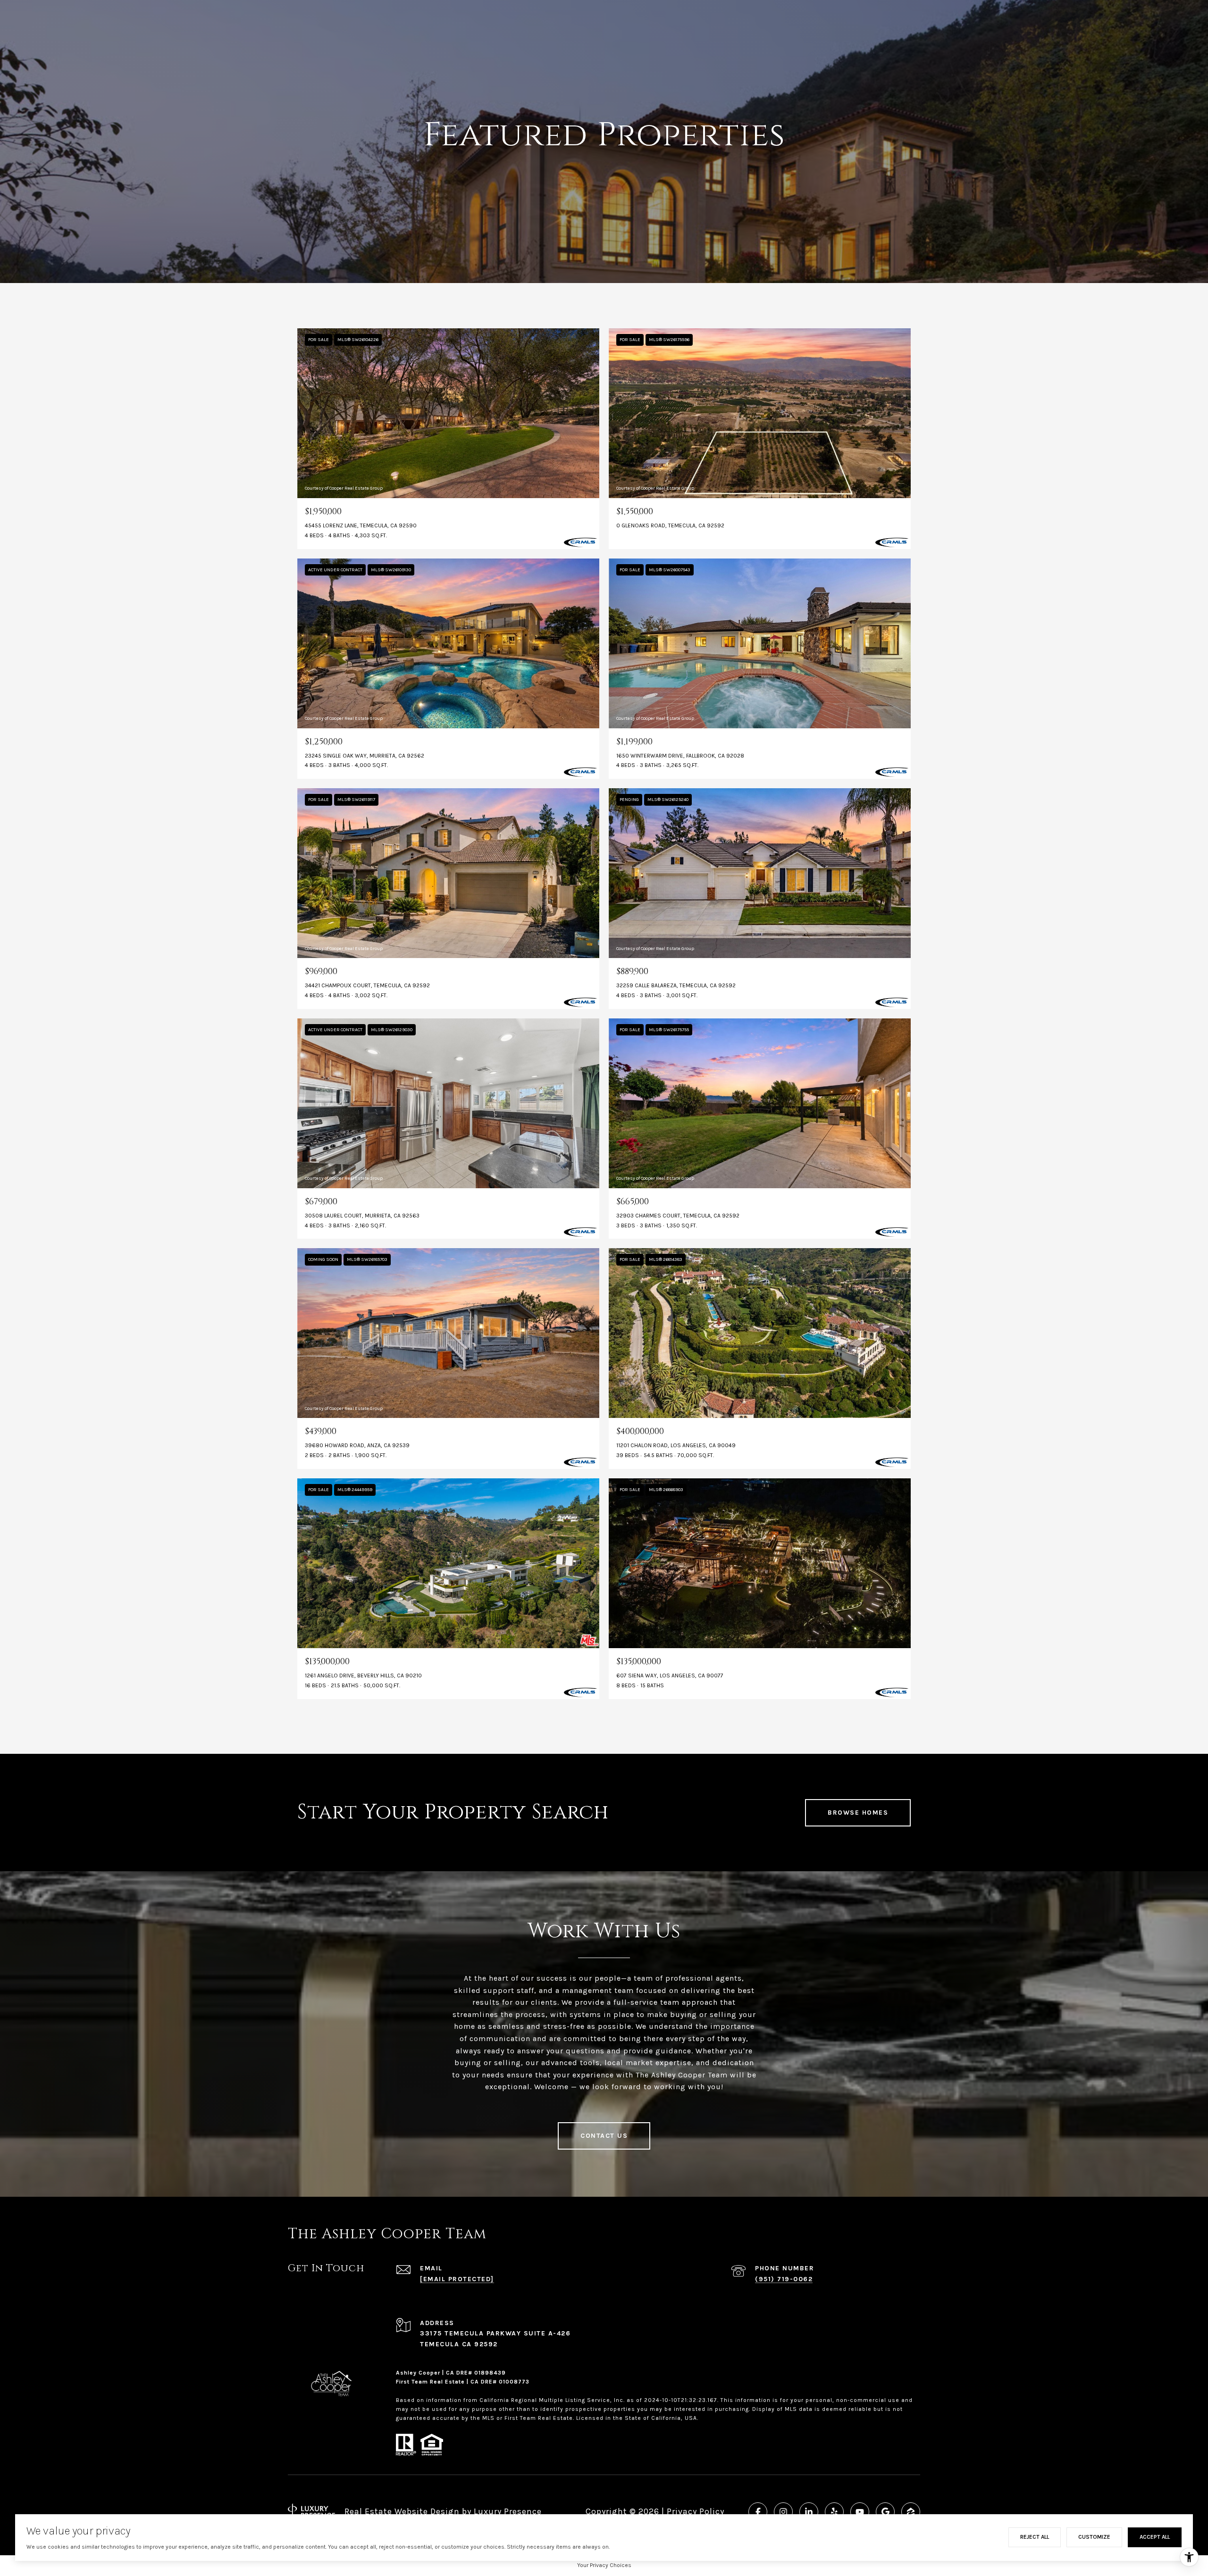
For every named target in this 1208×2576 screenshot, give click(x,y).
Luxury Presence (508, 2511)
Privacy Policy (696, 2511)
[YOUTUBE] (860, 2512)
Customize (1094, 2537)
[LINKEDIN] (809, 2512)
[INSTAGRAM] (783, 2512)
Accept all (1155, 2537)
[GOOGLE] (885, 2512)
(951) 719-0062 (784, 2279)
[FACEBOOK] (758, 2512)
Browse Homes (858, 1813)
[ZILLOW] (911, 2512)
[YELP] (834, 2512)
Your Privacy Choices (604, 2565)
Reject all (1035, 2537)
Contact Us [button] (604, 2136)
